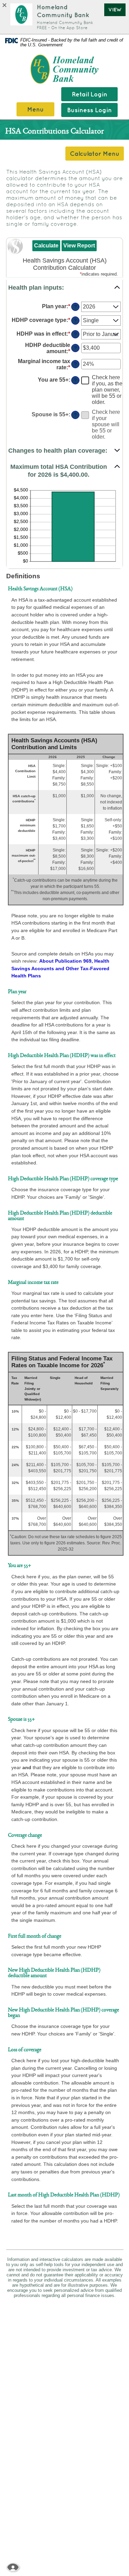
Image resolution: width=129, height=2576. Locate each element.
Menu (35, 109)
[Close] (6, 5)
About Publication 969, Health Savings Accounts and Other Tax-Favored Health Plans (60, 968)
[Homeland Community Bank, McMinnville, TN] (64, 69)
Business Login (89, 110)
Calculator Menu (95, 154)
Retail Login (90, 94)
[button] (64, 288)
